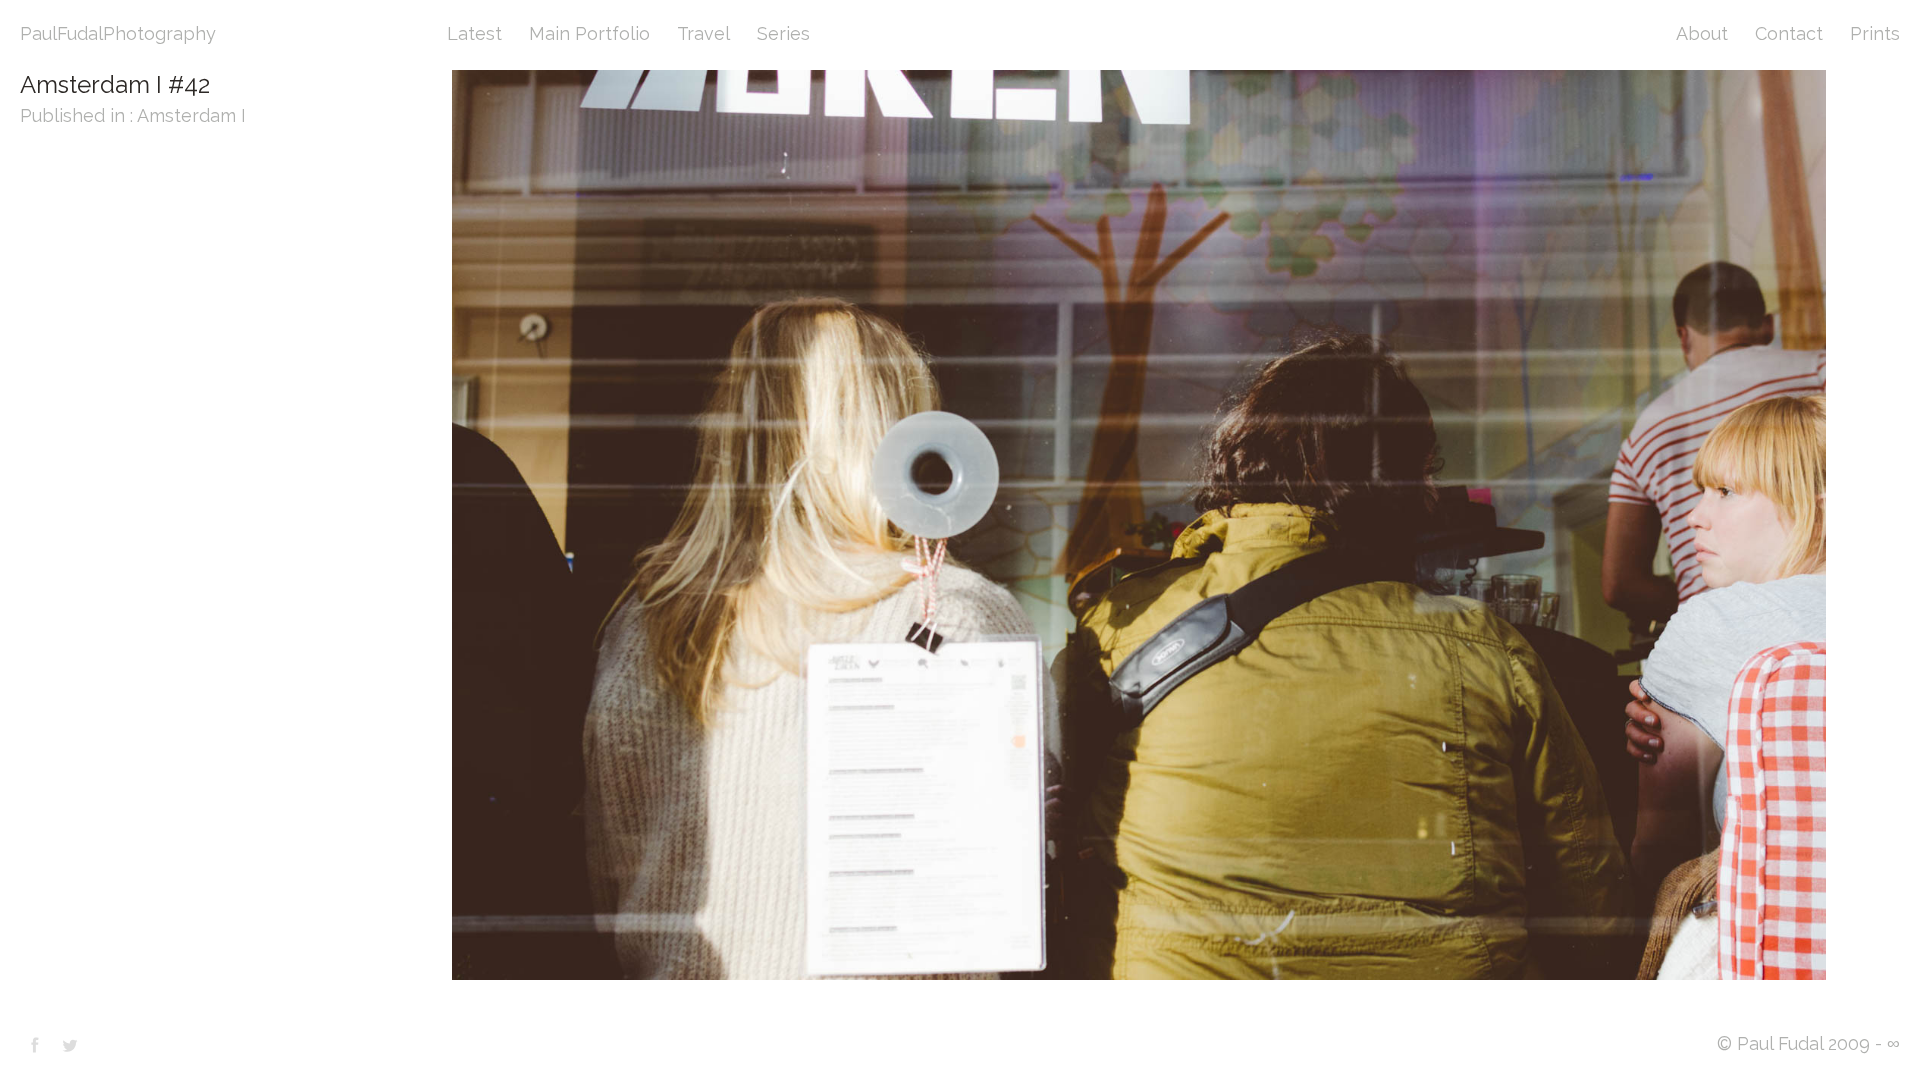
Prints (1875, 33)
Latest (474, 33)
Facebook (35, 1045)
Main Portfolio (589, 33)
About (1702, 33)
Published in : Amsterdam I (133, 115)
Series (783, 33)
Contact (1789, 33)
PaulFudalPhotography (118, 33)
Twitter (70, 1045)
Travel (703, 33)
